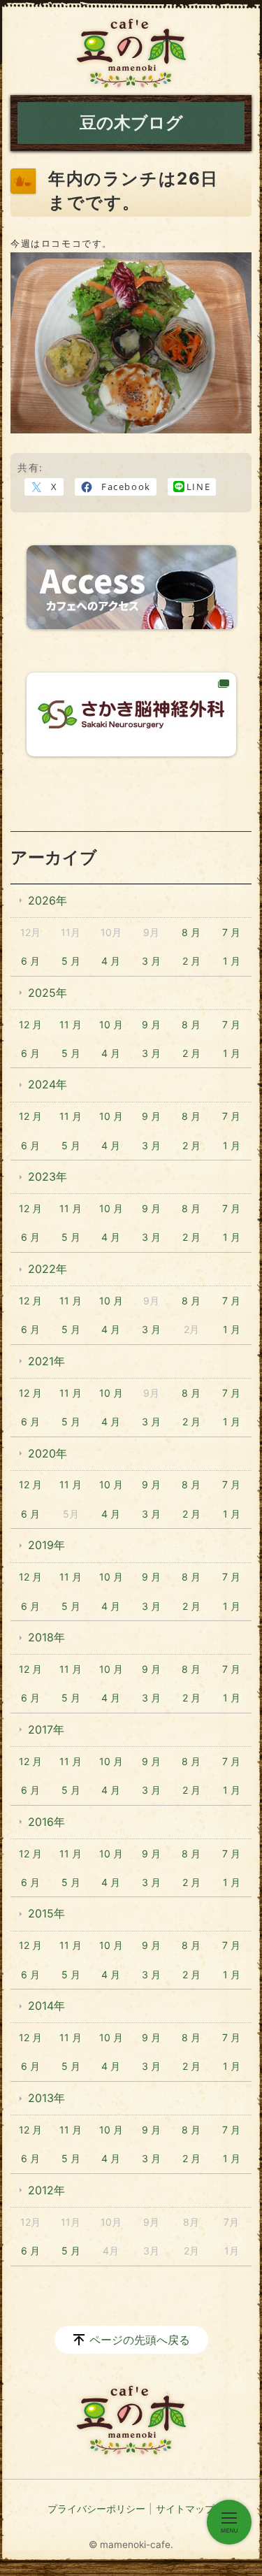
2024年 (48, 1084)
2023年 (48, 1177)
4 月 (111, 961)
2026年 (48, 900)
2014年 (46, 2006)
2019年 (46, 1545)
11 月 (71, 1024)
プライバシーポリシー (96, 2509)
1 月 (232, 961)
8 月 (191, 932)
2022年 (48, 1269)
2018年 (46, 1637)
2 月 (191, 961)
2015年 (46, 1913)
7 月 (231, 932)
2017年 (46, 1729)
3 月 (151, 961)
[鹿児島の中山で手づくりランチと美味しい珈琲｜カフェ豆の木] (131, 53)
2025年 (48, 993)
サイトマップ (185, 2509)
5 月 (71, 961)
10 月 (111, 1024)
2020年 (48, 1453)
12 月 (30, 1024)
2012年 (46, 2190)
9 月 (151, 1024)
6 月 (30, 961)
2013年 (46, 2098)
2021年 (46, 1361)
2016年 (46, 1822)
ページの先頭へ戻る (140, 2340)
